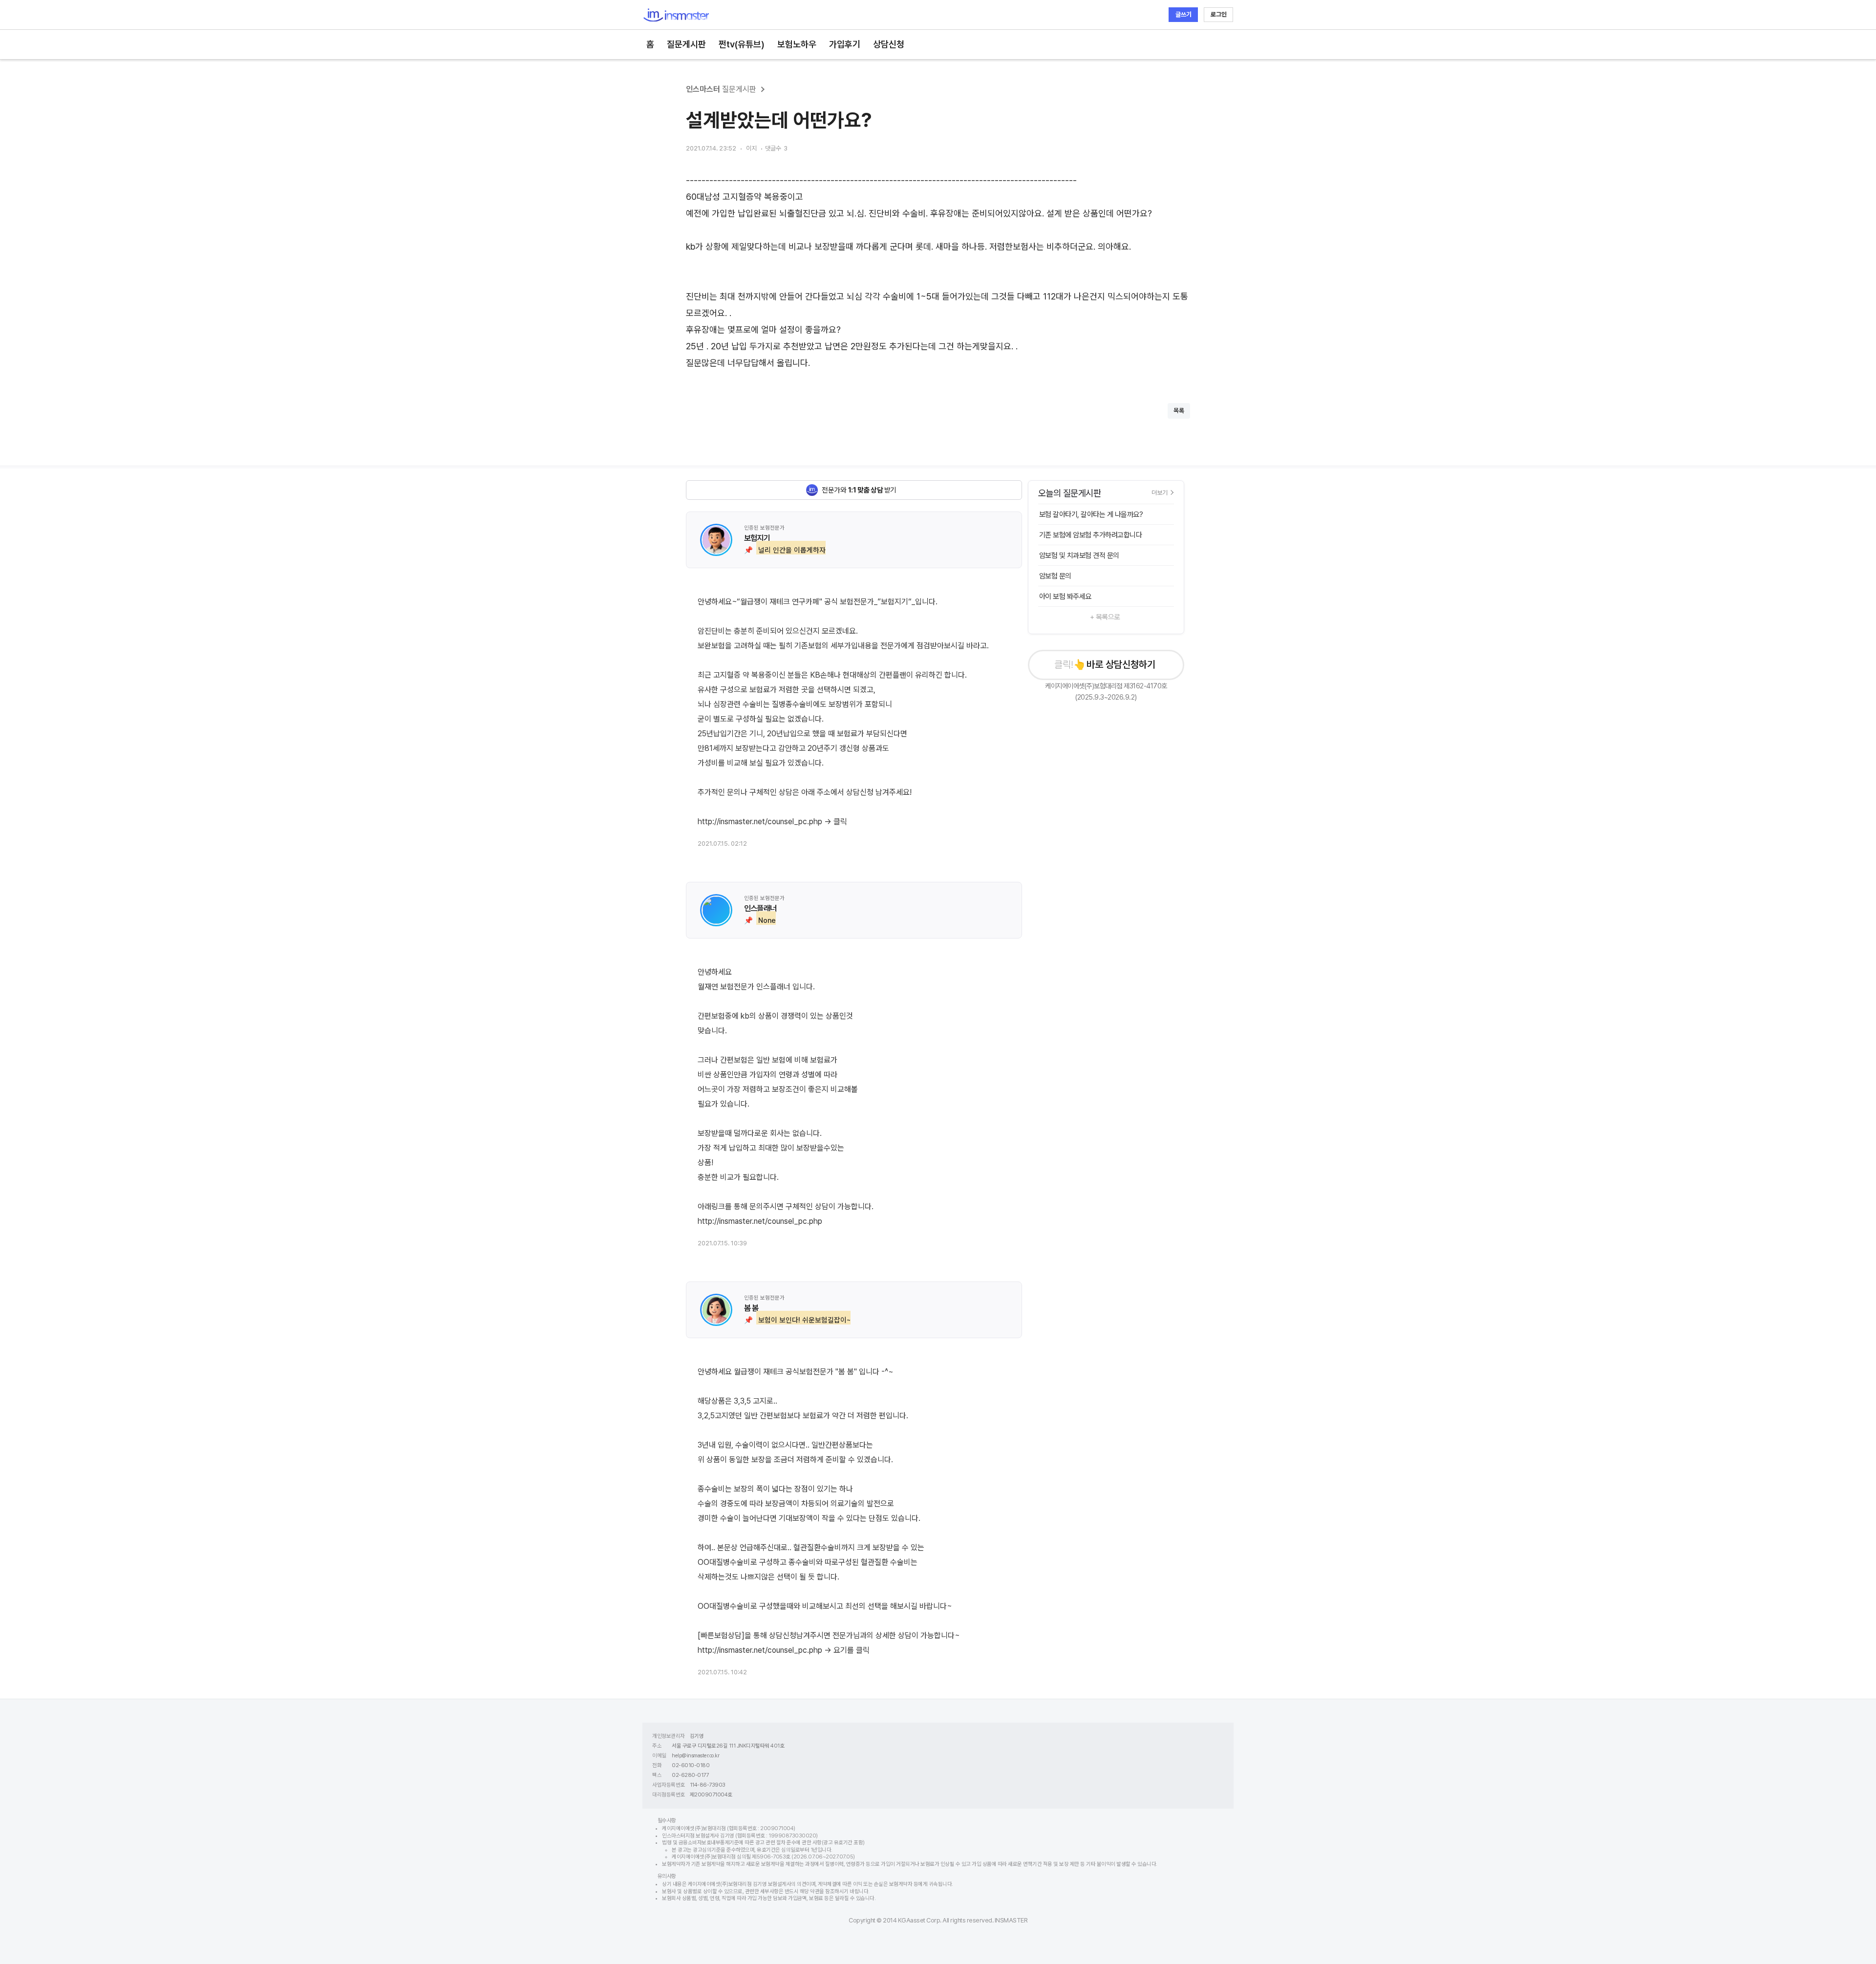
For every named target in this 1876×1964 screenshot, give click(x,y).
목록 (1179, 411)
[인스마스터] (676, 15)
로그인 (1219, 14)
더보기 (1160, 492)
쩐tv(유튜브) (742, 44)
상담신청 (889, 44)
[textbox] (938, 272)
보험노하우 (797, 44)
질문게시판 (686, 44)
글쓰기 (1183, 14)
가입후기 (845, 44)
